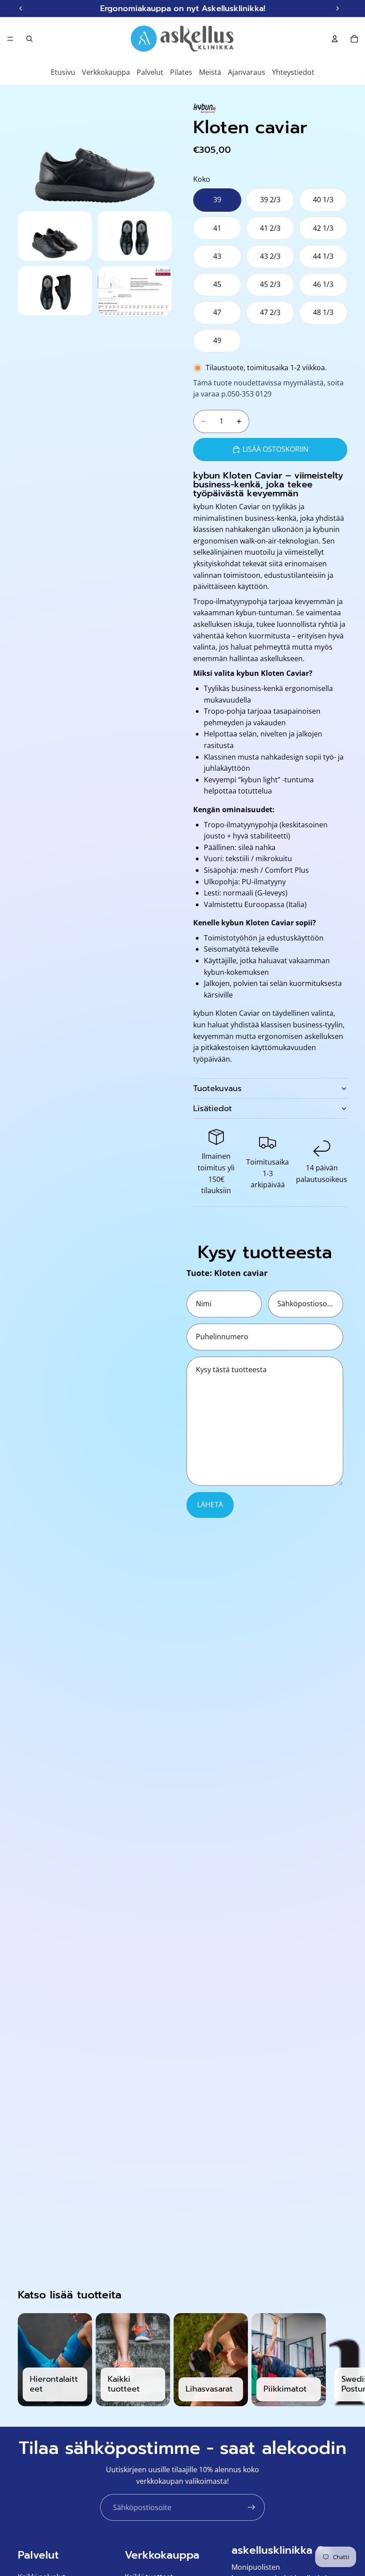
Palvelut (150, 72)
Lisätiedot (213, 1108)
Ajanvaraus (247, 72)
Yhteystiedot (293, 72)
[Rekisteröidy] (251, 2507)
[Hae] (29, 39)
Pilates (181, 72)
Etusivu (63, 72)
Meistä (210, 72)
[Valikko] (10, 39)
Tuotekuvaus (217, 1088)
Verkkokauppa (106, 72)
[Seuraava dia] (337, 2360)
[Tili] (335, 39)
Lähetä (210, 1505)
